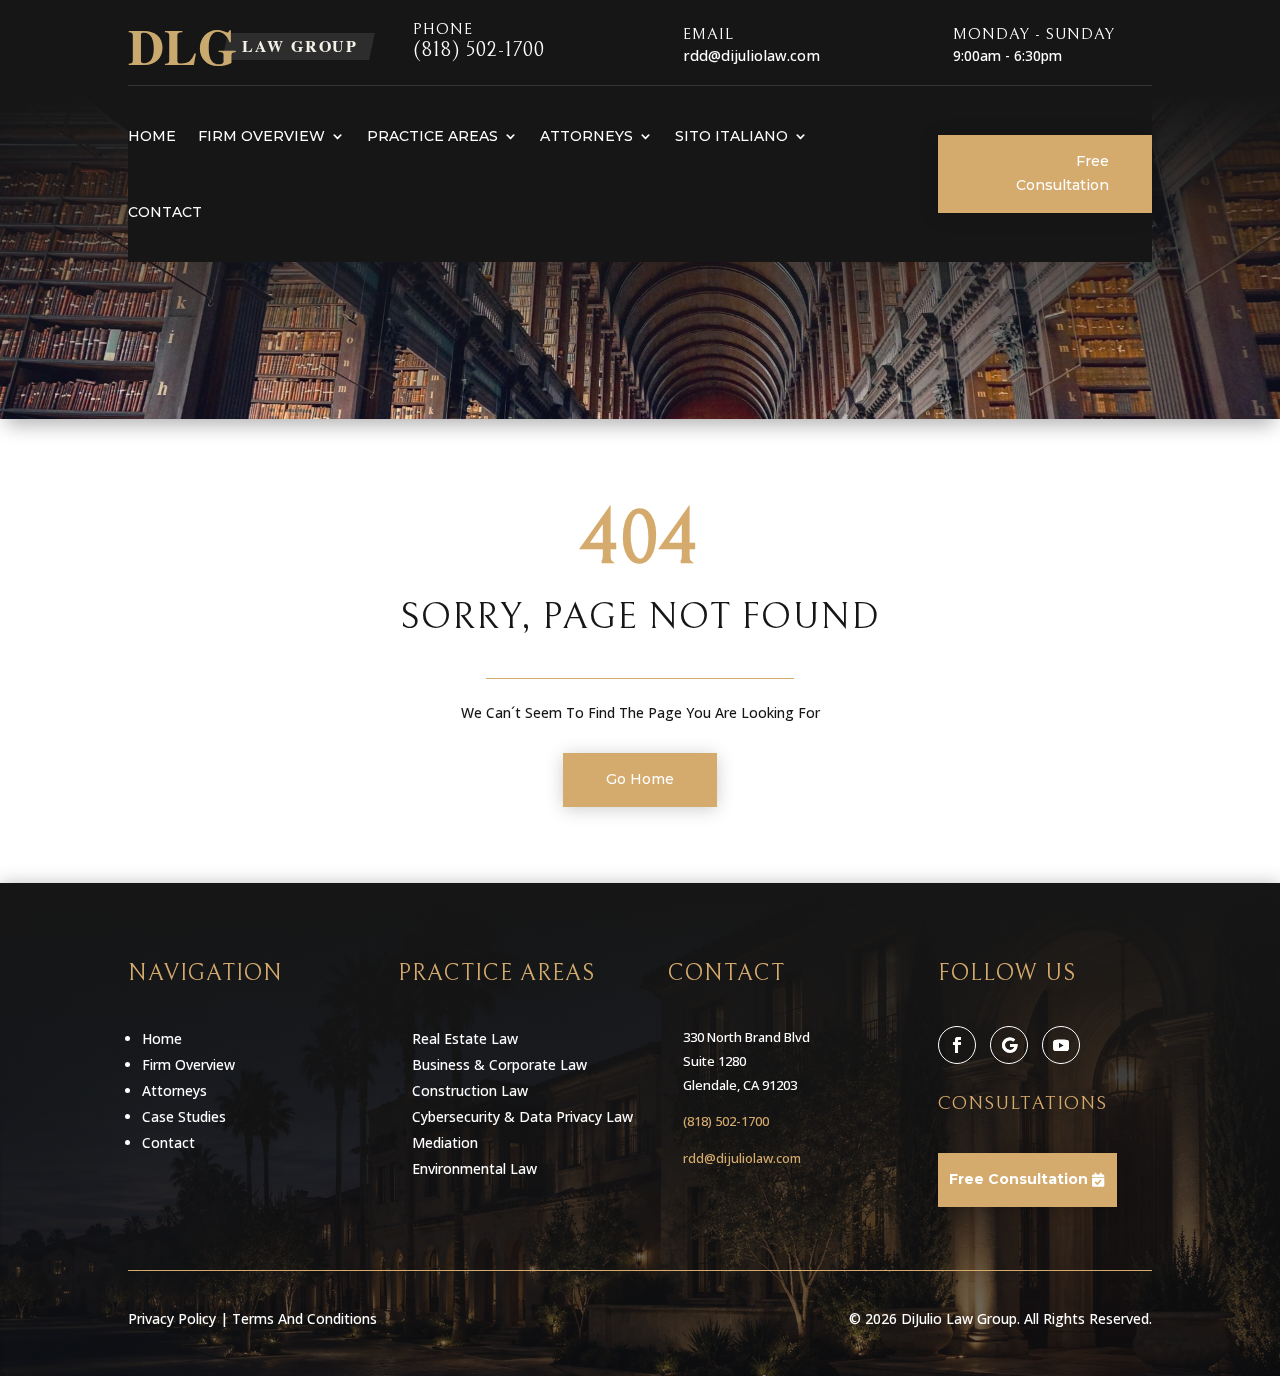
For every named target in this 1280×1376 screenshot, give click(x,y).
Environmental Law (474, 1168)
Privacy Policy (172, 1318)
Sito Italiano (731, 136)
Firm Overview (261, 136)
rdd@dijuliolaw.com (742, 1158)
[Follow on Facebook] (957, 1045)
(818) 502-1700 (479, 50)
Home (152, 136)
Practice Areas (432, 136)
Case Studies (184, 1116)
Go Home (640, 779)
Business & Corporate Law (499, 1064)
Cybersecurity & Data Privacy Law (522, 1116)
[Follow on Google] (1009, 1045)
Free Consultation (1062, 173)
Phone (443, 29)
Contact (165, 212)
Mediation (445, 1142)
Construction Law (470, 1090)
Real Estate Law (465, 1038)
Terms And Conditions (304, 1318)
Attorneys (586, 136)
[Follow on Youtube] (1061, 1045)
